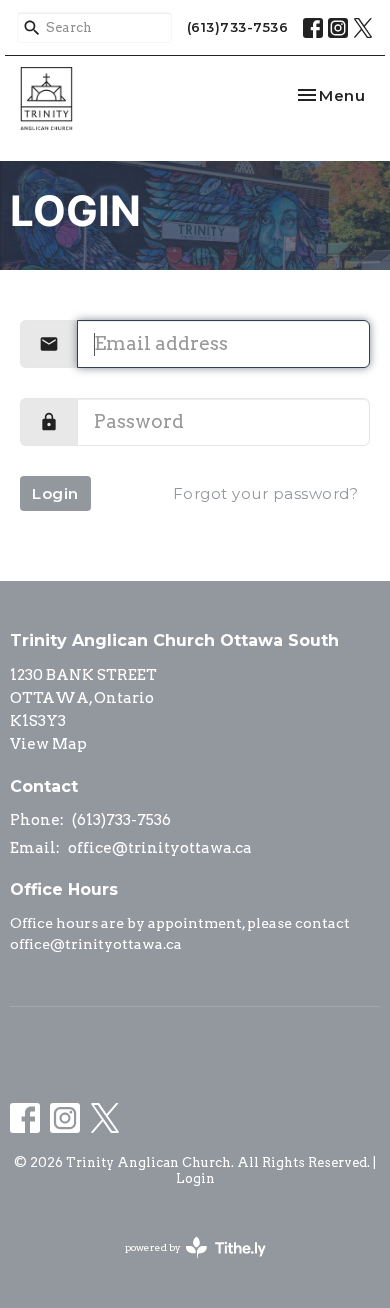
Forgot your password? (266, 493)
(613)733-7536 (238, 27)
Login (55, 493)
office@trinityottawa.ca (160, 848)
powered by (185, 1264)
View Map (48, 744)
